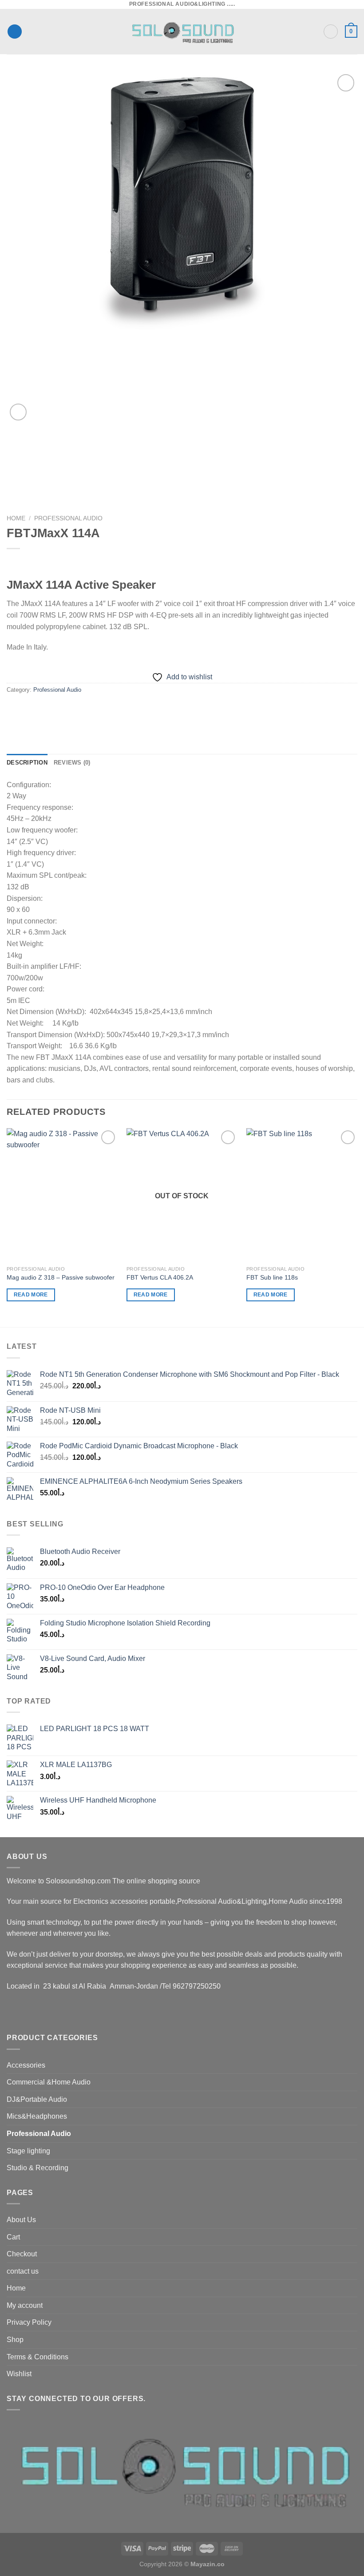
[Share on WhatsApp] (15, 710)
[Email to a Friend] (63, 710)
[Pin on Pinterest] (79, 710)
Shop (15, 2340)
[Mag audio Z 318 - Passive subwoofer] (62, 1195)
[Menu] (15, 32)
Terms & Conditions (38, 2357)
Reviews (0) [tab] (72, 763)
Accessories (26, 2065)
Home (16, 518)
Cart (13, 2237)
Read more (31, 1295)
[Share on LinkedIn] (95, 710)
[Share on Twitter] (47, 710)
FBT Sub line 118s (272, 1277)
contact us (23, 2271)
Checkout (22, 2254)
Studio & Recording (38, 2168)
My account (25, 2305)
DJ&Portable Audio (37, 2099)
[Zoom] (18, 412)
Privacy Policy (29, 2322)
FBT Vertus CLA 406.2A (160, 1277)
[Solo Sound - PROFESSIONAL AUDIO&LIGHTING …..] (182, 32)
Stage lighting (28, 2151)
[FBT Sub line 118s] (302, 1195)
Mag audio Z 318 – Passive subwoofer (61, 1277)
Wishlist (19, 2374)
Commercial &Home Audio (49, 2082)
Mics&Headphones (37, 2116)
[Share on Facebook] (31, 710)
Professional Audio (68, 518)
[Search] (331, 32)
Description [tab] (27, 763)
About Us (21, 2220)
